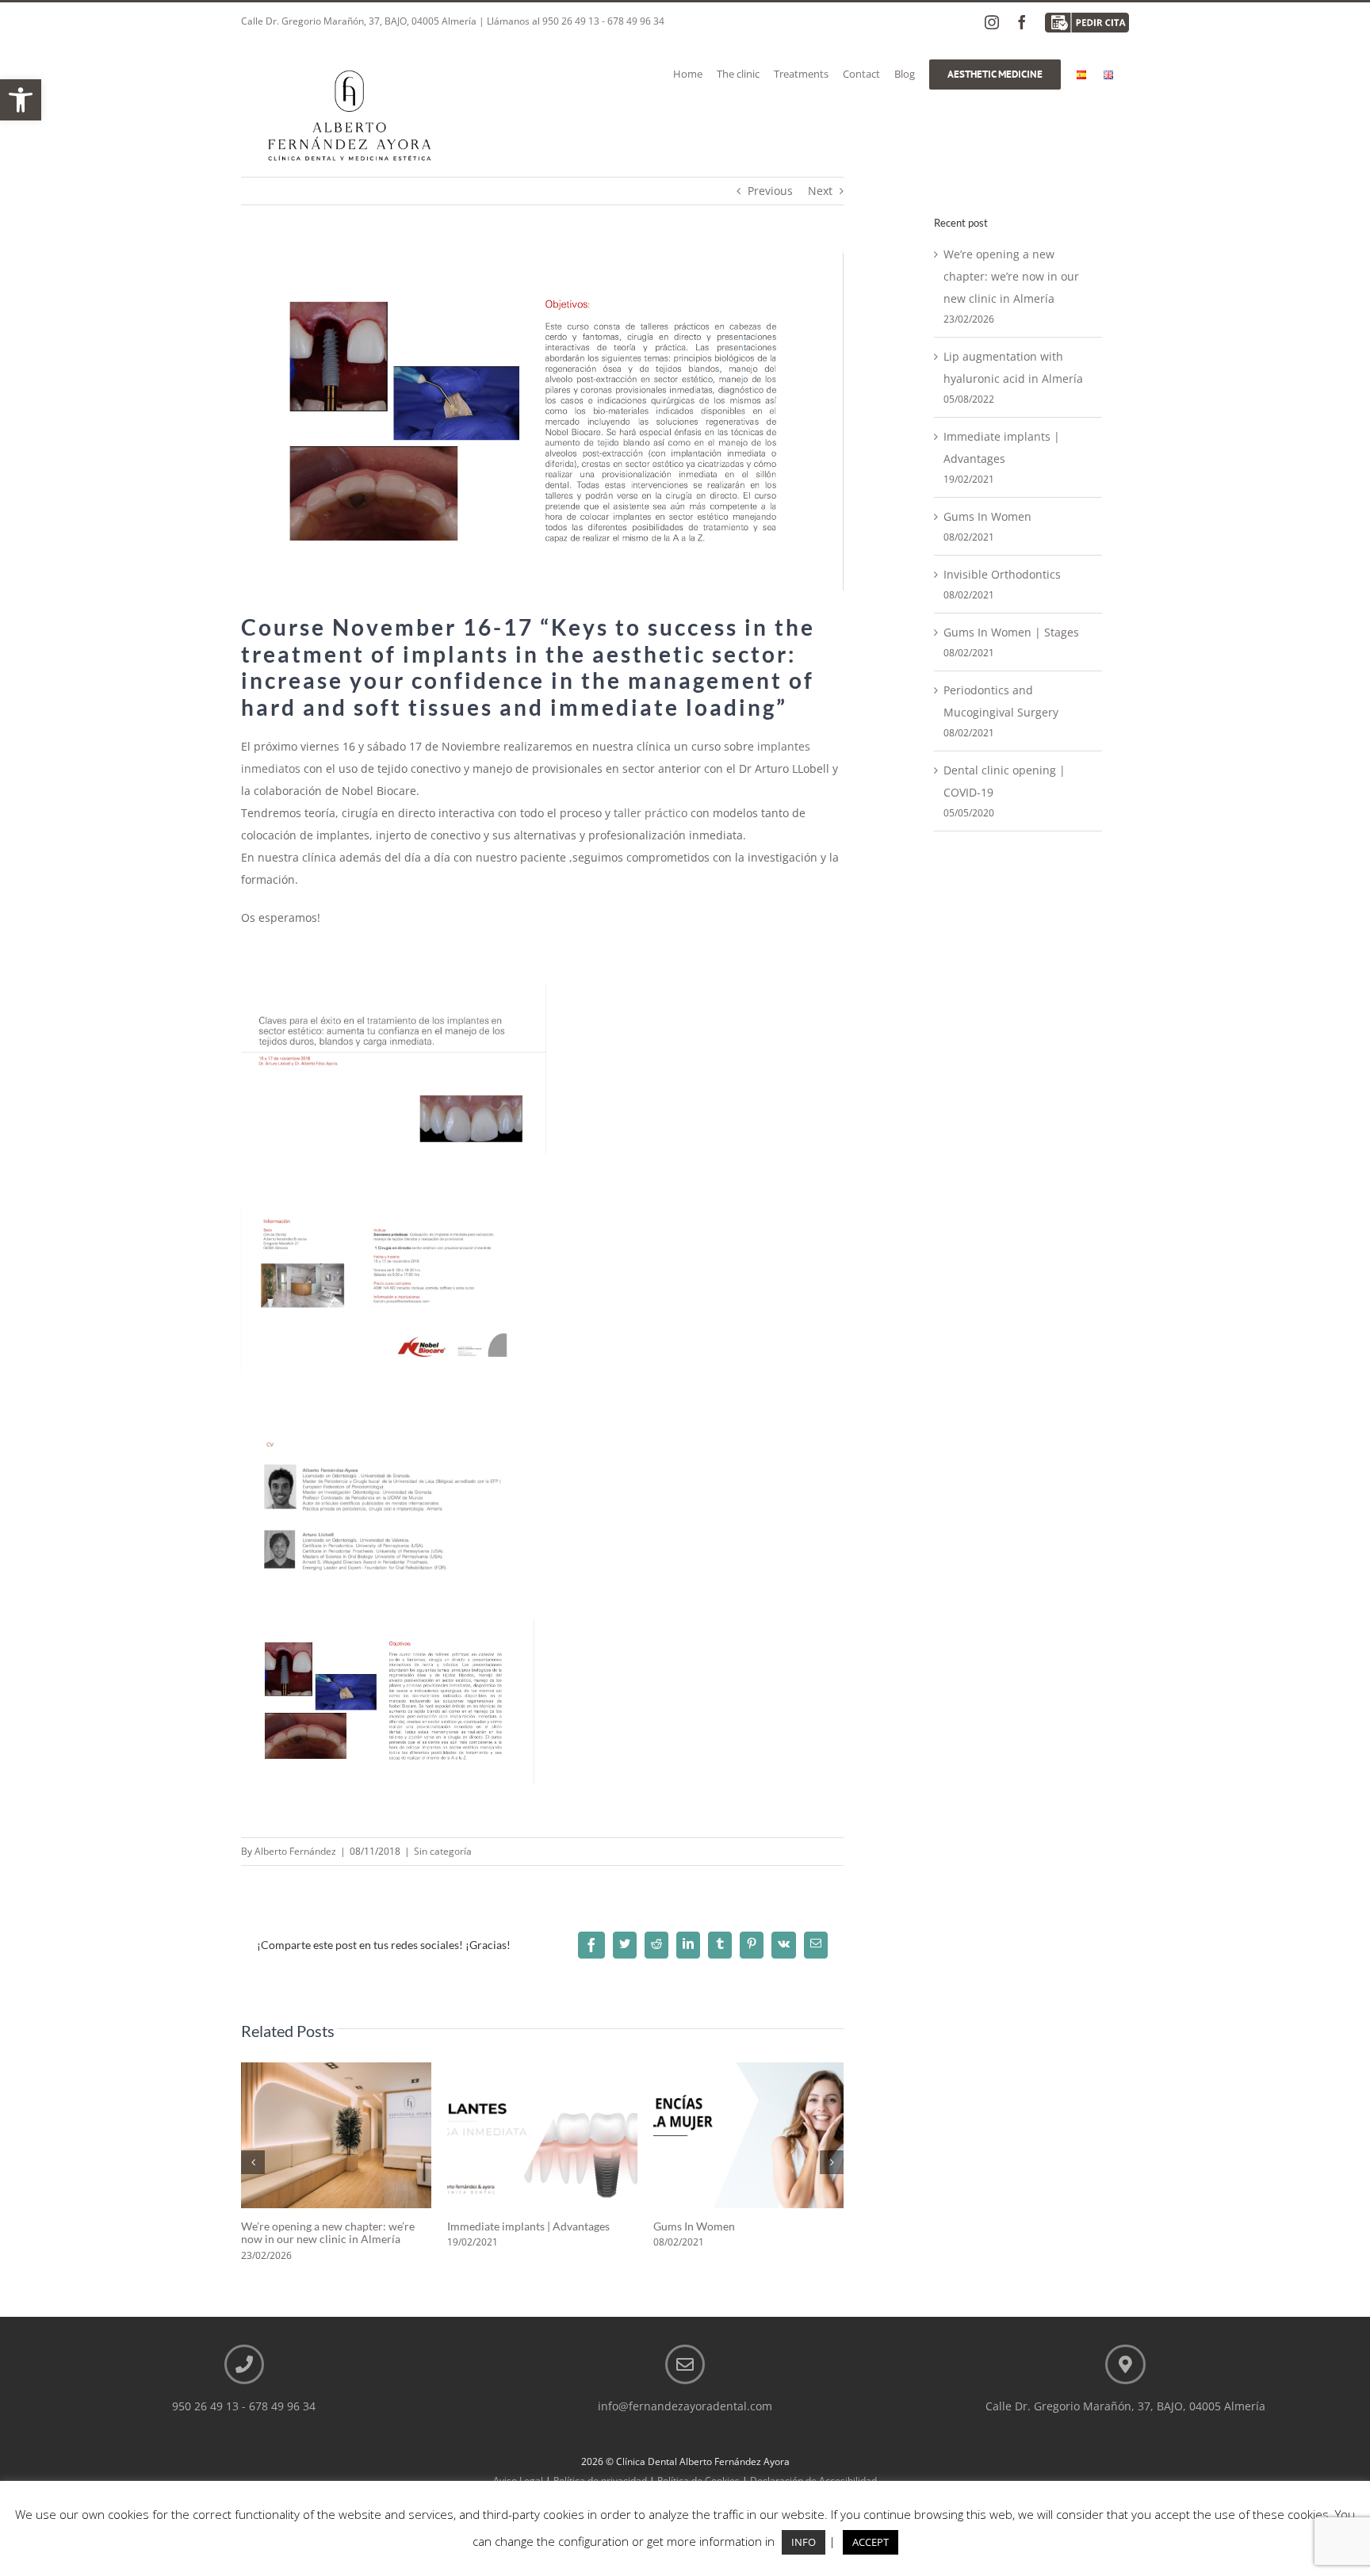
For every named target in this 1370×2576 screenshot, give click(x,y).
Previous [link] (770, 191)
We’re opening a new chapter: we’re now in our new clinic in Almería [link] (328, 2233)
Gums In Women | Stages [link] (1011, 632)
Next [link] (820, 191)
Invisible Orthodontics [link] (1002, 574)
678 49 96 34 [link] (636, 21)
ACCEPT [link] (871, 2542)
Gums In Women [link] (694, 2226)
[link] (21, 100)
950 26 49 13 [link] (571, 21)
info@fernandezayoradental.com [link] (685, 2406)
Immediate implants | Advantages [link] (528, 2226)
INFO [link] (804, 2542)
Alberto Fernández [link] (295, 1851)
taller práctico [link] (651, 813)
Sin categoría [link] (443, 1851)
